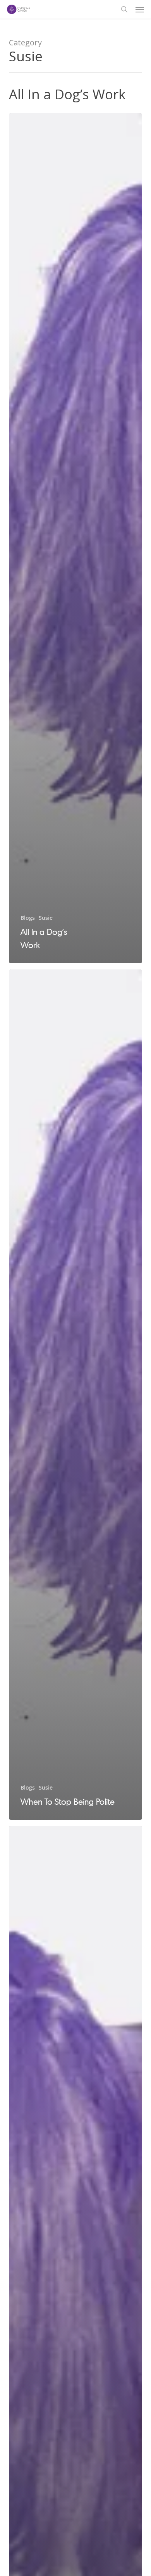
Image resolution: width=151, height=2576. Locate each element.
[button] (140, 9)
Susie (46, 918)
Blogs (28, 918)
